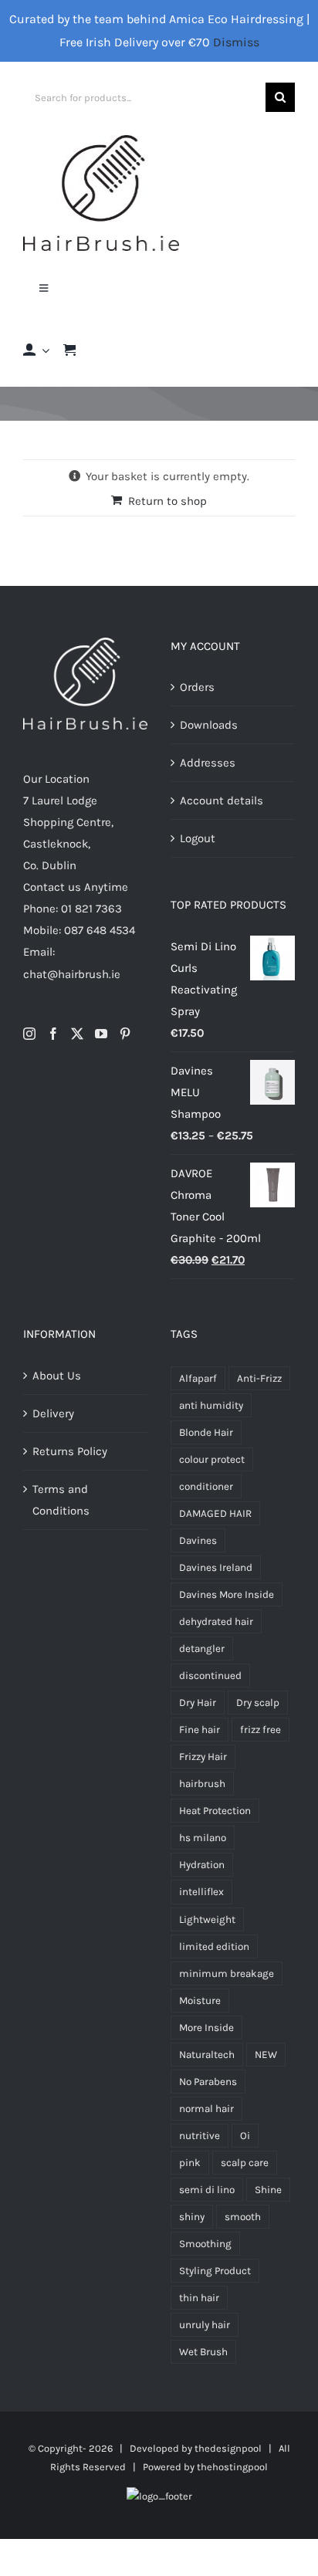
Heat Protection (215, 1811)
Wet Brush (203, 2352)
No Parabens (208, 2082)
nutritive (200, 2136)
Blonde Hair (206, 1432)
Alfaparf (198, 1378)
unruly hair (205, 2325)
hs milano (203, 1838)
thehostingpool (232, 2467)
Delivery (53, 1413)
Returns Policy (70, 1451)
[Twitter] (77, 1034)
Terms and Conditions (61, 1500)
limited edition (214, 1946)
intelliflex (201, 1892)
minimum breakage (227, 1973)
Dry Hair (198, 1703)
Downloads (209, 725)
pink (190, 2163)
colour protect (212, 1459)
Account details (222, 801)
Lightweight (207, 1919)
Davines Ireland (216, 1567)
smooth (243, 2217)
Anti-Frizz (259, 1378)
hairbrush (202, 1784)
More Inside (206, 2028)
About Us (57, 1376)
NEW (266, 2055)
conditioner (206, 1486)
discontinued (210, 1676)
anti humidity (211, 1405)
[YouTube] (101, 1034)
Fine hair (200, 1730)
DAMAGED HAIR (215, 1513)
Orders (197, 687)
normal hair (206, 2109)
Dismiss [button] (236, 42)
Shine (268, 2190)
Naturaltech (207, 2055)
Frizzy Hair (203, 1757)
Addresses (208, 763)
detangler (202, 1649)
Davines (198, 1540)
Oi (245, 2136)
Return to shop (167, 501)
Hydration (202, 1865)
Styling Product (215, 2271)
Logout (198, 838)
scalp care (245, 2163)
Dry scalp (258, 1703)
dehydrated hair (216, 1621)
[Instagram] (29, 1034)
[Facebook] (53, 1034)
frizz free (260, 1730)
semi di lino (207, 2190)
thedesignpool (228, 2448)
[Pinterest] (125, 1034)
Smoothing (205, 2244)
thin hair (199, 2298)
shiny (192, 2217)
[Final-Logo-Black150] (101, 140)
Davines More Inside (227, 1594)
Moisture (200, 2001)
